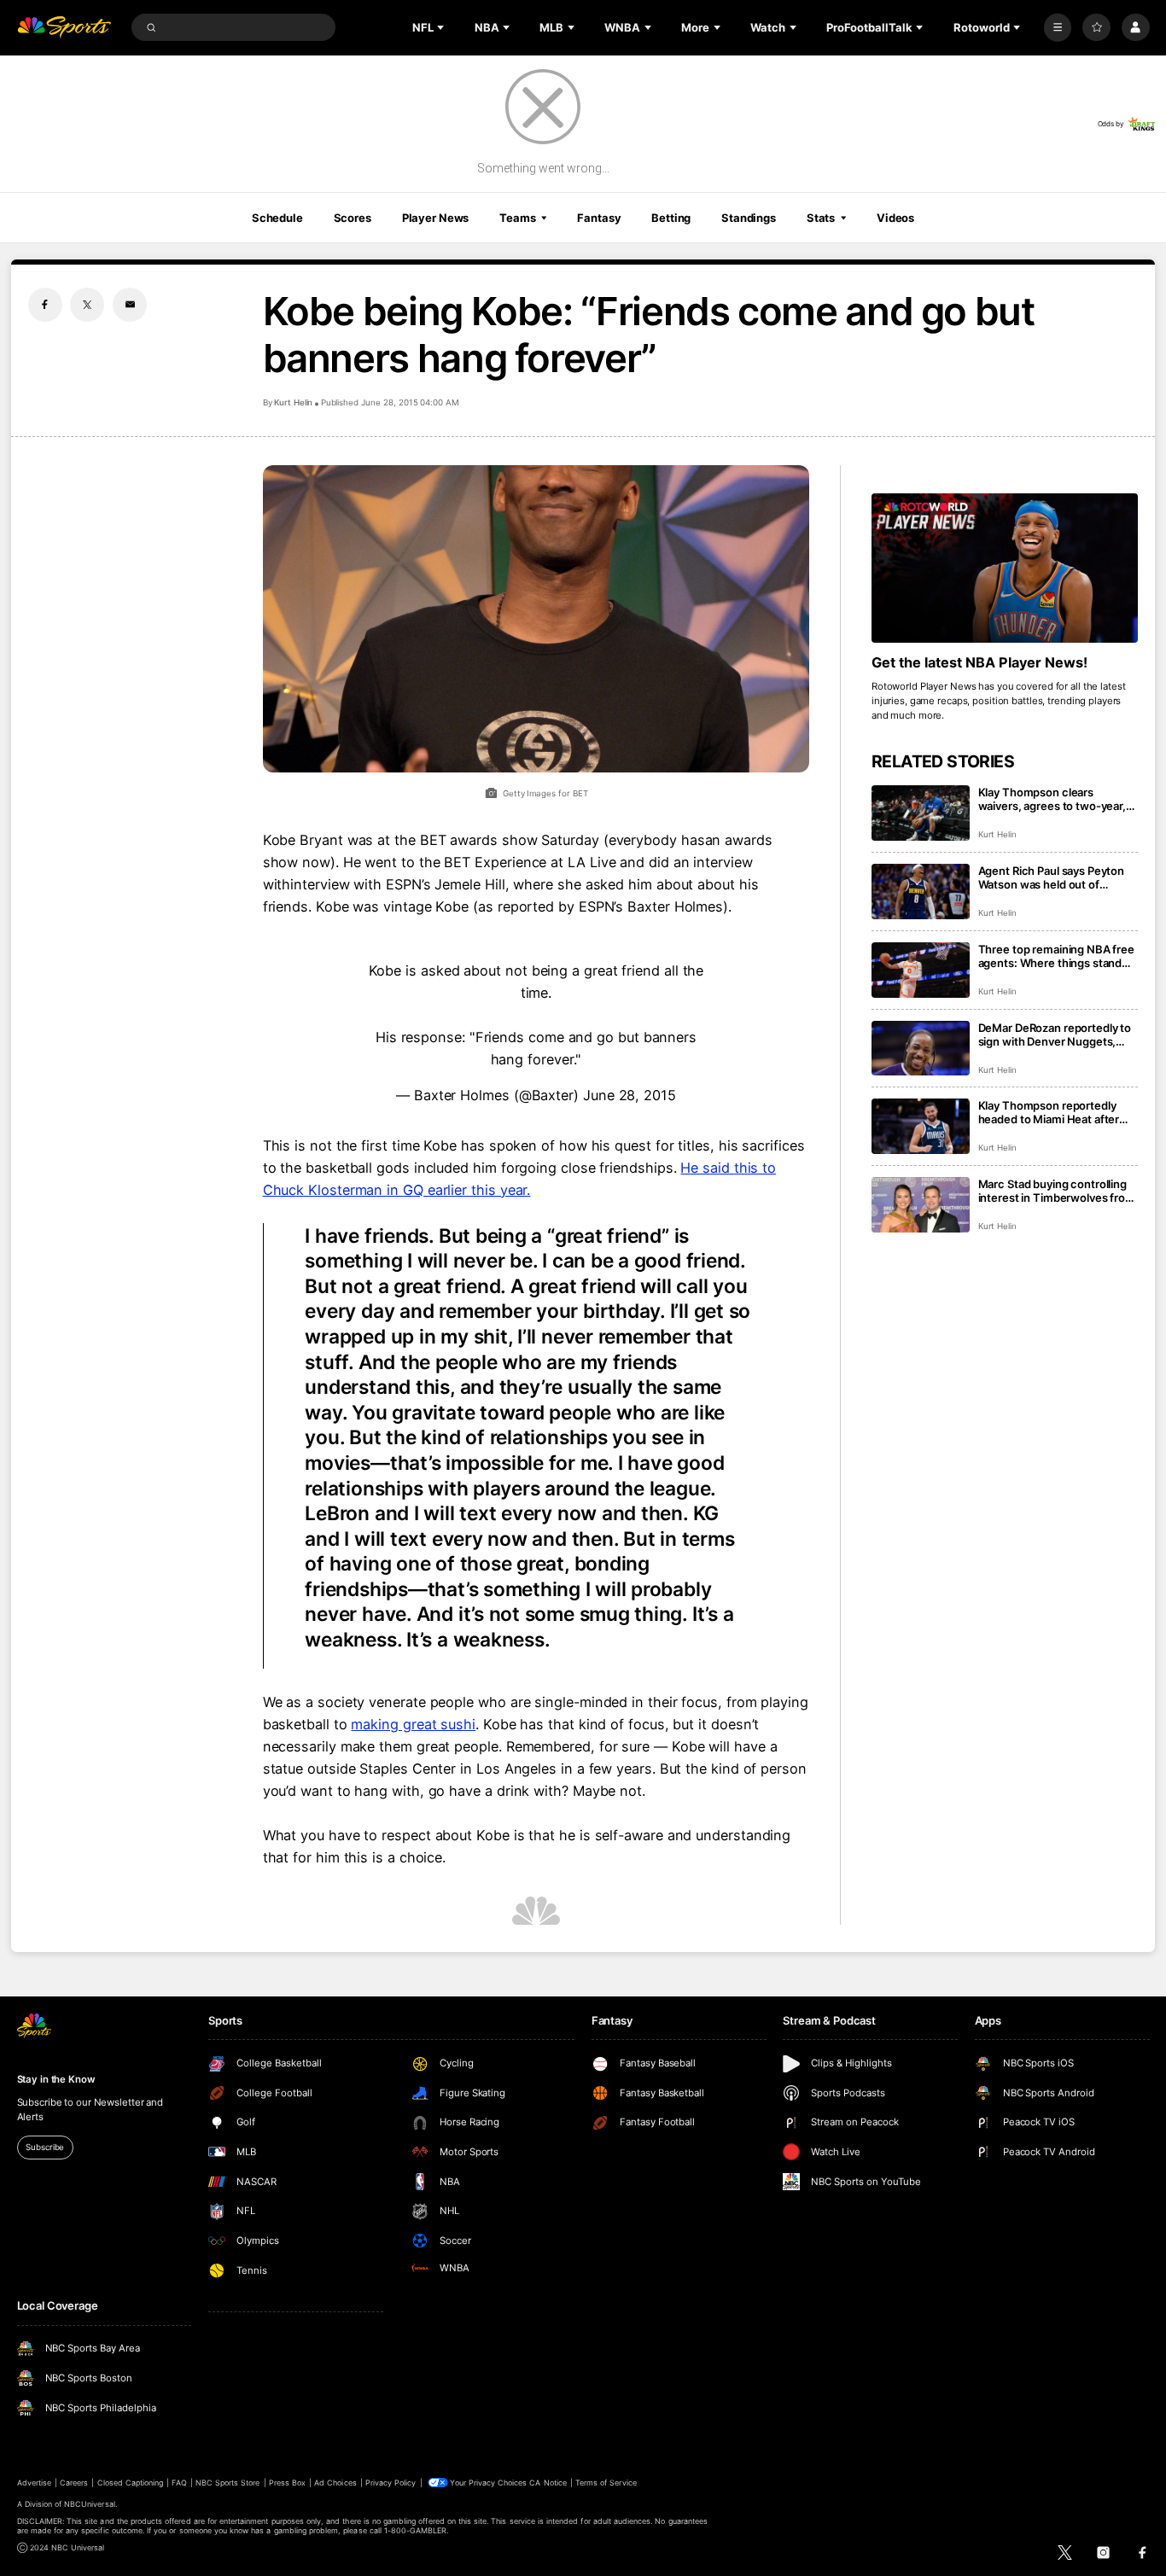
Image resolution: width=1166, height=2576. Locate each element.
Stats (821, 218)
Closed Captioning (131, 2483)
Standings (749, 218)
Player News (436, 218)
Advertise (34, 2483)
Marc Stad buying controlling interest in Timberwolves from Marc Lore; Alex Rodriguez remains (1057, 1191)
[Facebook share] (45, 305)
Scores (353, 218)
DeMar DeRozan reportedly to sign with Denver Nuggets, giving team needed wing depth (1055, 1034)
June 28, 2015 (630, 1095)
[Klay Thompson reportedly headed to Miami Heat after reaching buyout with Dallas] (921, 1126)
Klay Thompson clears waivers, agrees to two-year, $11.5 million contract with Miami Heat (1052, 799)
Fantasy (599, 218)
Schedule (277, 218)
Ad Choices (335, 2483)
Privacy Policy (391, 2483)
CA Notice (548, 2483)
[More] (1058, 28)
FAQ (179, 2483)
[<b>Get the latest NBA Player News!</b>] (1005, 568)
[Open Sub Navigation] (442, 27)
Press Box (287, 2483)
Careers (74, 2483)
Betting (671, 218)
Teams (517, 218)
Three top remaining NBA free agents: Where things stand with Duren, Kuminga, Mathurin (1056, 956)
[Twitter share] (87, 305)
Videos (895, 218)
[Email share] (130, 305)
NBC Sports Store (228, 2483)
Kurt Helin (294, 402)
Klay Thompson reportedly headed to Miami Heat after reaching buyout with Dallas (1050, 1112)
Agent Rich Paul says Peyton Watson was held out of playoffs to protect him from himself (1052, 877)
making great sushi (413, 1724)
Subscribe (45, 2147)
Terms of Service (606, 2483)
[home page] (64, 28)
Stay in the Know (56, 2079)
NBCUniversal (90, 2504)
